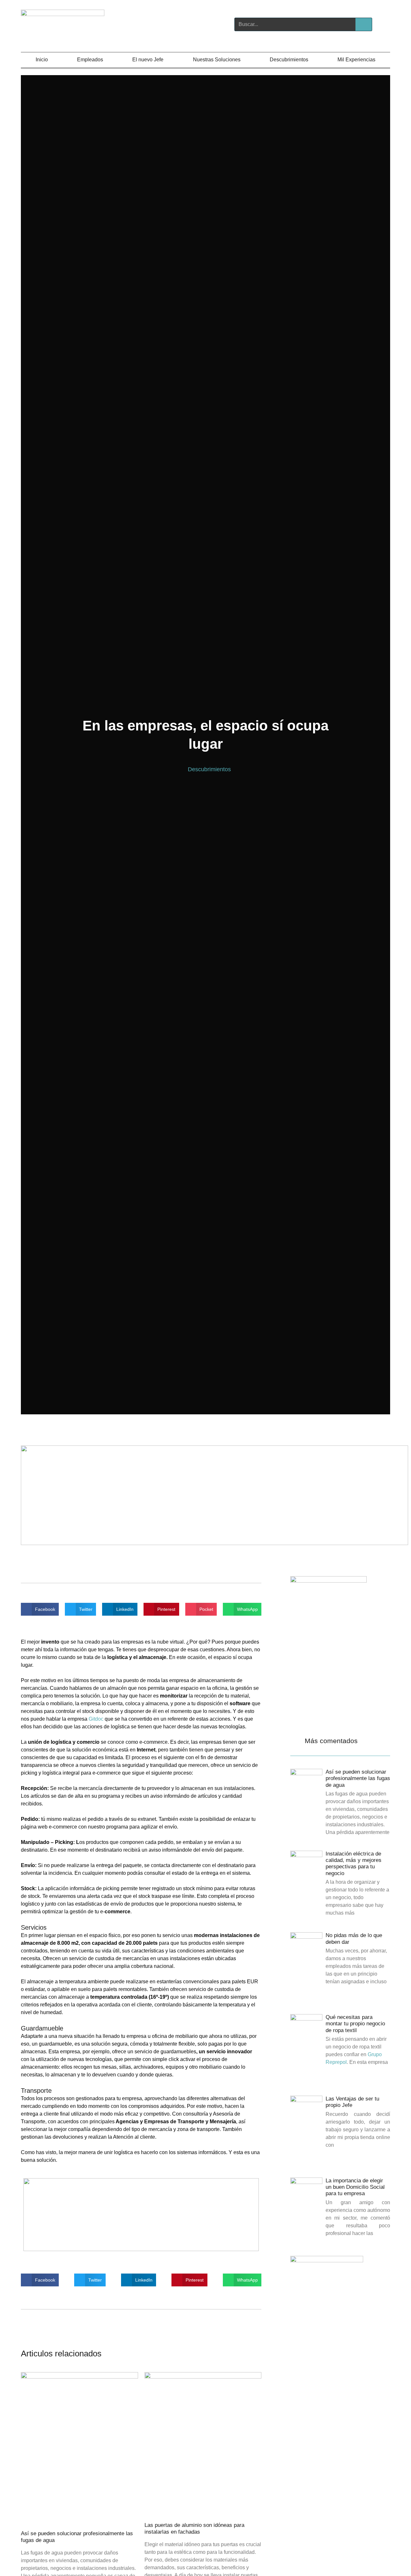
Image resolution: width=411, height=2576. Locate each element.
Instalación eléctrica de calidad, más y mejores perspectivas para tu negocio (354, 1864)
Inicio (42, 60)
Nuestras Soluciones (217, 60)
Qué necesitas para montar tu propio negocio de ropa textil (355, 2024)
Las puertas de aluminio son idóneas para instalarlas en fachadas (194, 2528)
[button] (40, 1609)
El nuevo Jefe (148, 60)
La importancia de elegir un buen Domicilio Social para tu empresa (355, 2187)
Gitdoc (96, 1719)
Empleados (90, 60)
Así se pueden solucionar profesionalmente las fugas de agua (358, 1778)
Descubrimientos (289, 60)
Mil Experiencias (356, 60)
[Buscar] (363, 24)
